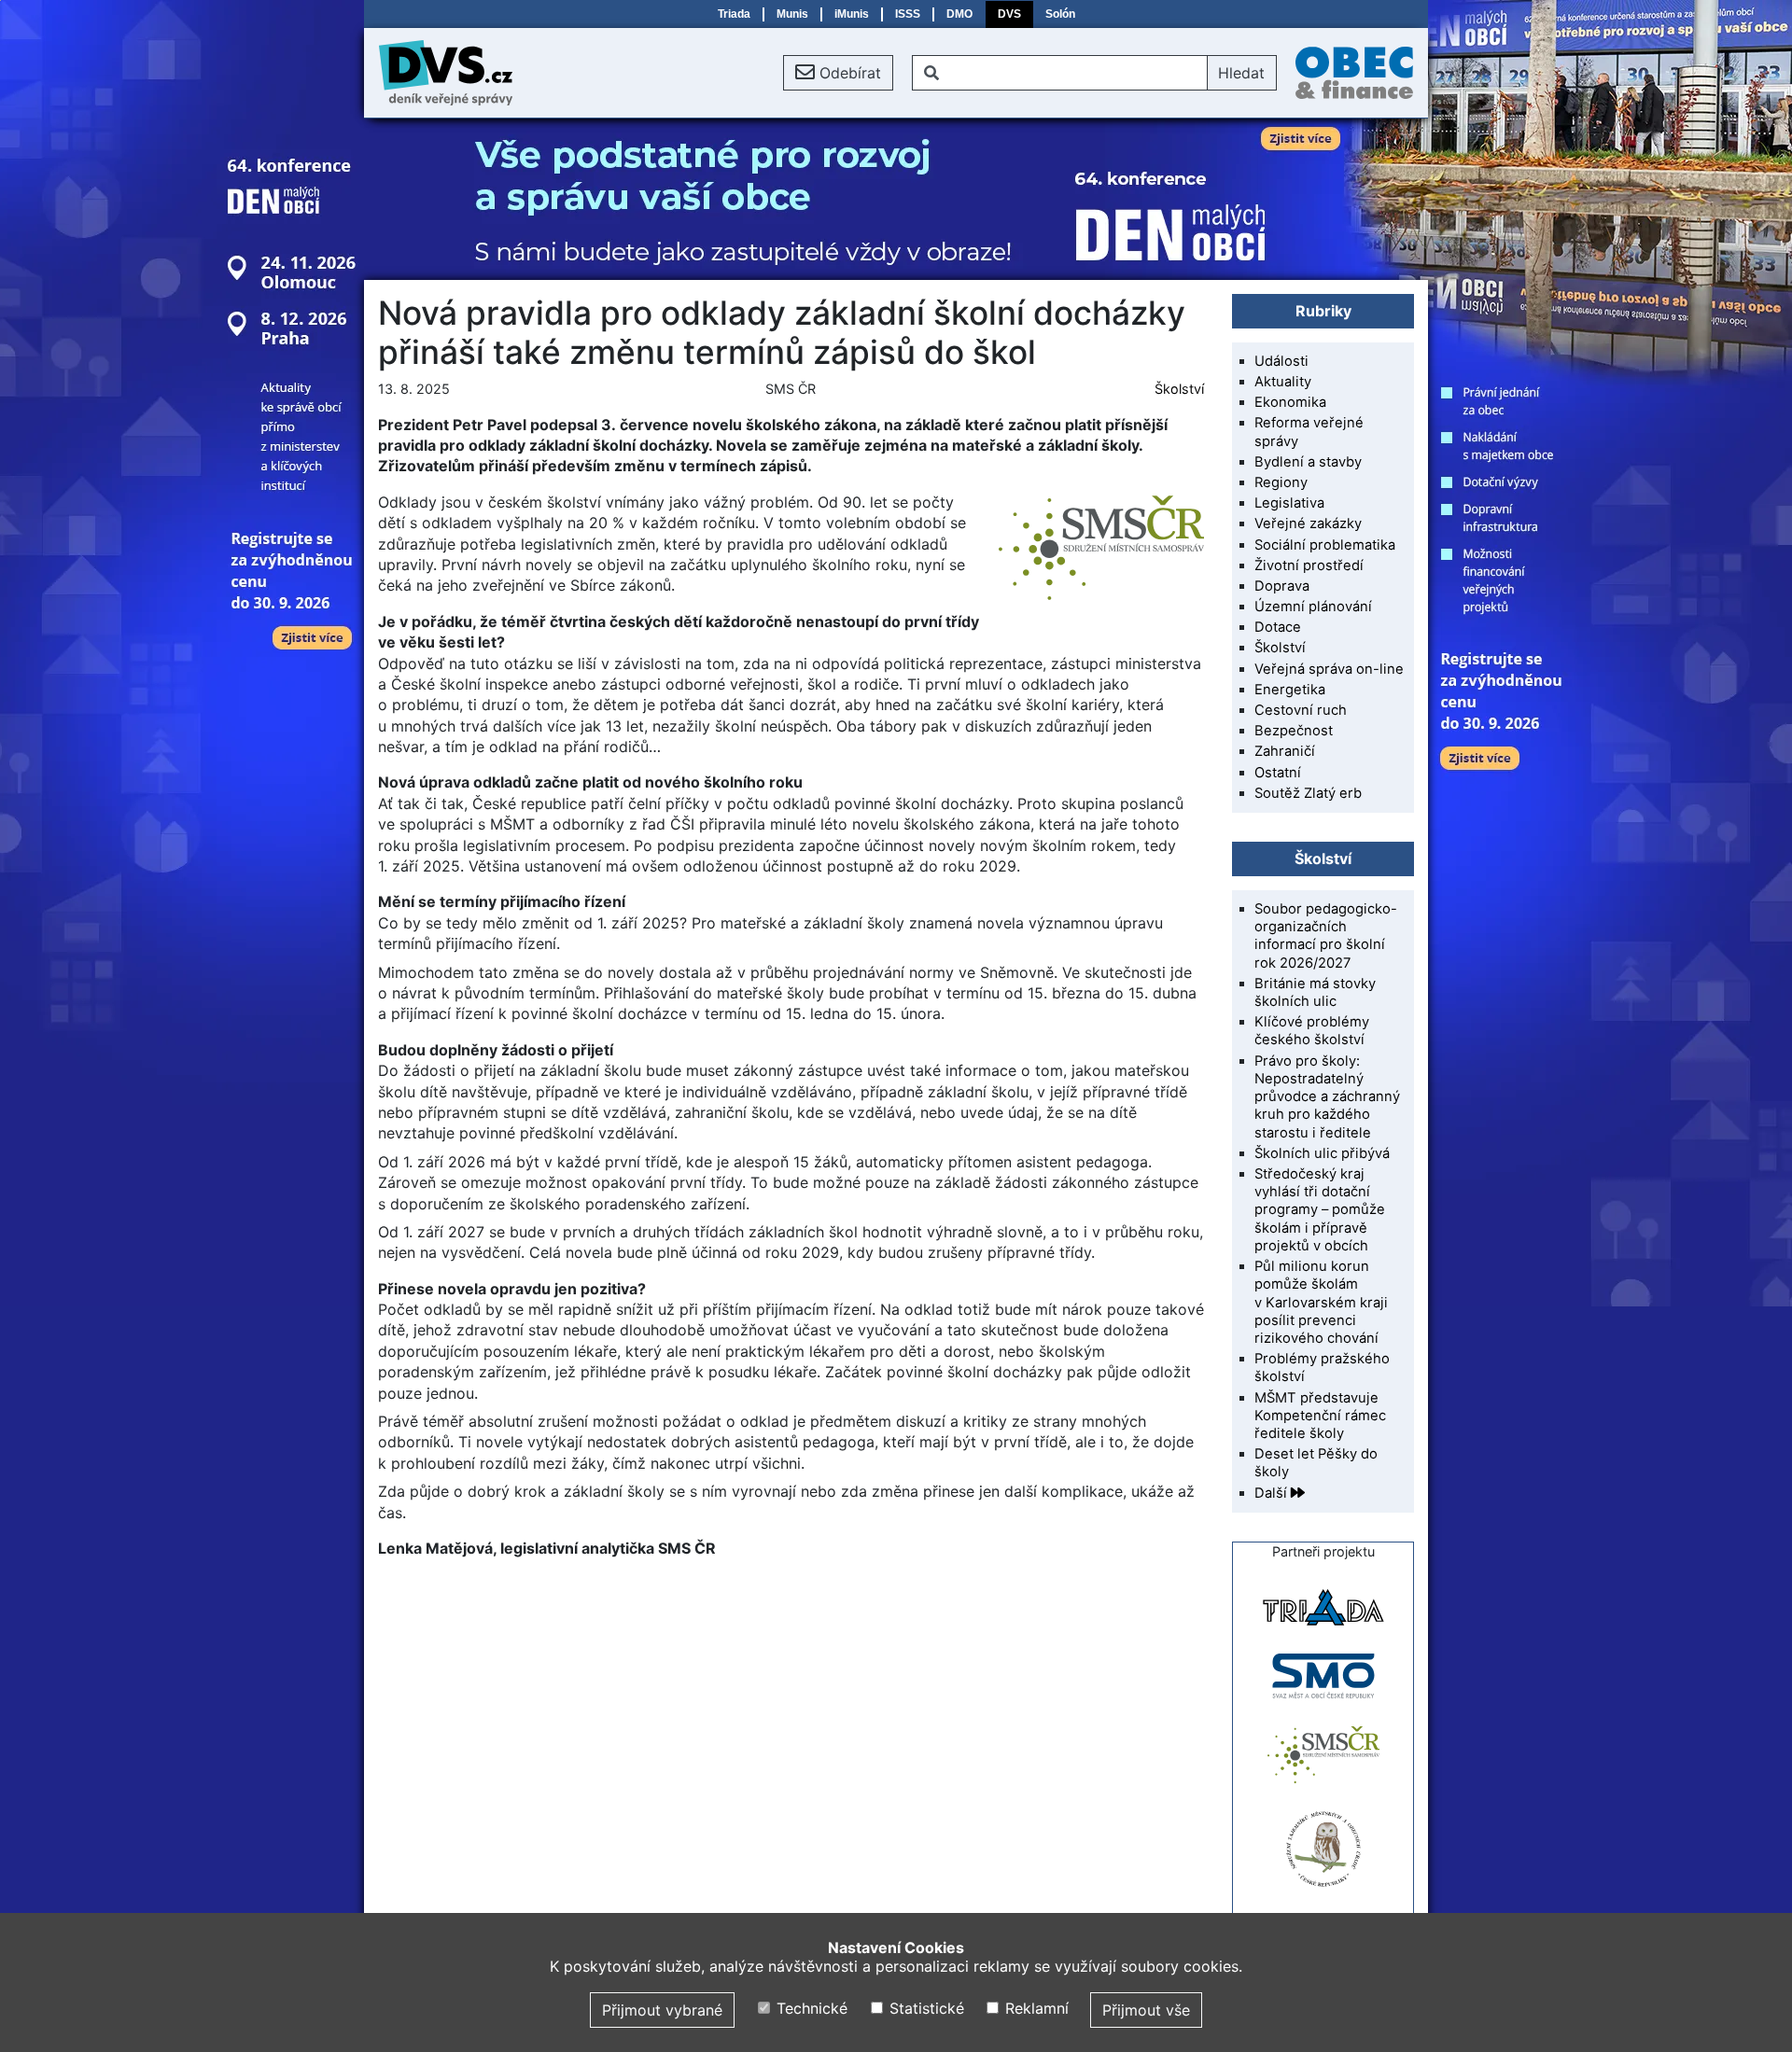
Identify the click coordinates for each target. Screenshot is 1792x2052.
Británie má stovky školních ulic (1315, 992)
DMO (959, 14)
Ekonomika (1290, 402)
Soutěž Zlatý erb (1308, 793)
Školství (1179, 389)
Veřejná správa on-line (1329, 669)
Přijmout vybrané (662, 2010)
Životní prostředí (1309, 565)
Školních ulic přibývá (1322, 1153)
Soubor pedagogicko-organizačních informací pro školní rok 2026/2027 (1326, 936)
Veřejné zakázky (1308, 523)
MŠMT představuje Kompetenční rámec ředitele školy (1320, 1416)
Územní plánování (1313, 607)
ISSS (908, 14)
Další (1273, 1493)
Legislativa (1289, 503)
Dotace (1278, 627)
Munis (792, 14)
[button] (838, 73)
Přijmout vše (1146, 2010)
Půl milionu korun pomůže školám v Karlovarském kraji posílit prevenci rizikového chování (1321, 1302)
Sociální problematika (1325, 545)
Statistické (924, 2008)
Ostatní (1278, 773)
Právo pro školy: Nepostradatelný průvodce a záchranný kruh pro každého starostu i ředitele (1327, 1097)
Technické (810, 2008)
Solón (1060, 14)
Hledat (1241, 73)
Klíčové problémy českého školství (1312, 1031)
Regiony (1281, 482)
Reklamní (1035, 2008)
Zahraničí (1285, 751)
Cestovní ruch (1301, 710)
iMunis (852, 14)
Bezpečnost (1294, 731)
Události (1281, 361)
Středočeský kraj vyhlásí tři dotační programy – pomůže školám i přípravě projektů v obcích (1320, 1210)
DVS (1009, 14)
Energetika (1290, 690)
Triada (734, 14)
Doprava (1282, 586)
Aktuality (1283, 382)
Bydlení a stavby (1308, 462)
